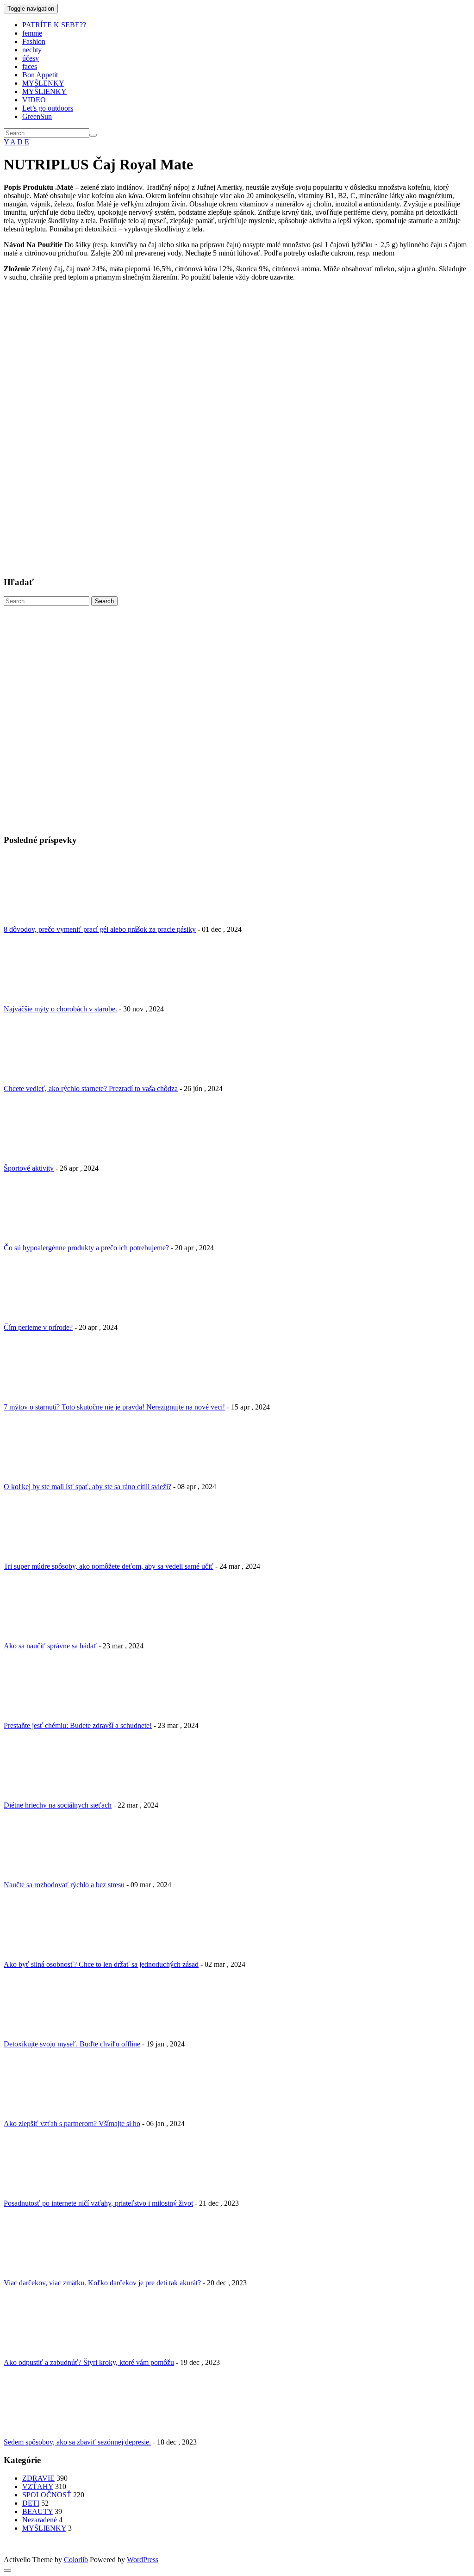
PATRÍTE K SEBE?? (54, 25)
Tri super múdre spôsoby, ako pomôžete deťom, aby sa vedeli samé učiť (109, 1566)
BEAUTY (37, 2511)
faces (30, 66)
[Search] (93, 135)
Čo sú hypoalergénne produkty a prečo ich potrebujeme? (86, 1248)
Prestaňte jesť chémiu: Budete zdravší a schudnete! (78, 1725)
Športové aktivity (29, 1168)
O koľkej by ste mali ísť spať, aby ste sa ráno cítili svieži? (87, 1487)
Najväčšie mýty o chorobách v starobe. (60, 1009)
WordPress (143, 2560)
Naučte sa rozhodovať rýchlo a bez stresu (64, 1885)
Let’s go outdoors (48, 108)
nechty (32, 50)
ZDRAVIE (38, 2478)
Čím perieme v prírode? (38, 1327)
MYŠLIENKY (44, 91)
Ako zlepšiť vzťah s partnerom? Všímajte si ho (72, 2124)
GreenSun (37, 116)
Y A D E (16, 142)
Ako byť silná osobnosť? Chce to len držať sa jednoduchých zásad (101, 1964)
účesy (31, 58)
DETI (31, 2503)
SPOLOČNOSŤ (47, 2495)
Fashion (34, 41)
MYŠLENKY (43, 83)
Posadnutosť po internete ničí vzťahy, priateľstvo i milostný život (98, 2203)
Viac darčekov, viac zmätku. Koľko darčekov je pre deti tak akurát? (102, 2283)
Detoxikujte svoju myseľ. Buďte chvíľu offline (72, 2044)
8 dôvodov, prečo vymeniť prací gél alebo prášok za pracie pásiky (100, 929)
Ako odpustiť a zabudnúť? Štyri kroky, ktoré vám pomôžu (89, 2362)
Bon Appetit (40, 75)
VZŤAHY (38, 2486)
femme (32, 33)
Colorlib (76, 2560)
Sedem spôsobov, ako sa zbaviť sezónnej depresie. (77, 2442)
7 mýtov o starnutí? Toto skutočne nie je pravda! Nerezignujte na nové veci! (114, 1407)
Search (104, 601)
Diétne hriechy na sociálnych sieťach (58, 1805)
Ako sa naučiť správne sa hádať (50, 1646)
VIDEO (34, 100)
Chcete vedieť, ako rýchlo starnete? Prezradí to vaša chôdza (91, 1088)
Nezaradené (40, 2520)
